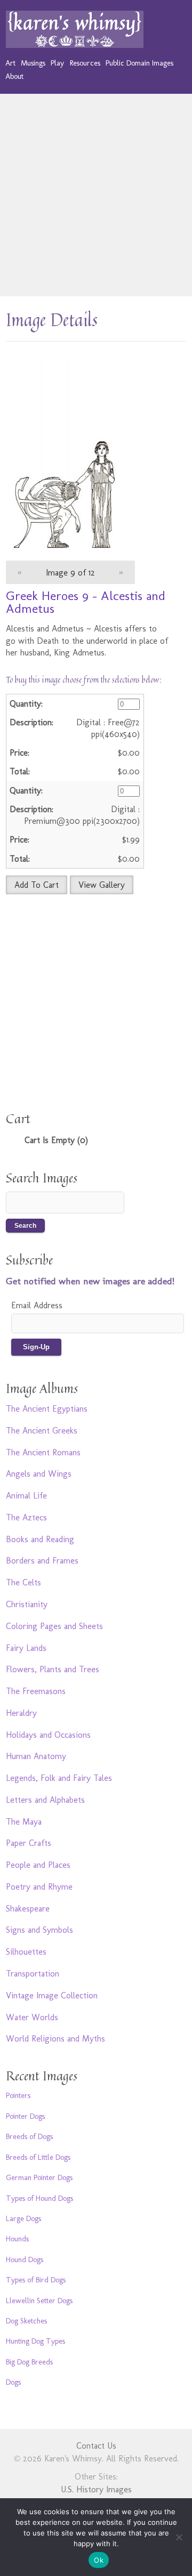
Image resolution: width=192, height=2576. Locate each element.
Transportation (33, 1974)
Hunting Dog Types (35, 2341)
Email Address (37, 1305)
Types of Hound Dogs (39, 2198)
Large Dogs (23, 2218)
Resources (85, 63)
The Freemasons (36, 1691)
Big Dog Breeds (29, 2362)
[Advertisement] (96, 195)
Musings (33, 63)
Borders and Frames (42, 1561)
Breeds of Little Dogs (38, 2157)
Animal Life (26, 1496)
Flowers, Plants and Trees (53, 1669)
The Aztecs (26, 1517)
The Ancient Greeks (42, 1431)
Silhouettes (26, 1952)
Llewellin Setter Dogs (39, 2300)
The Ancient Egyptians (47, 1409)
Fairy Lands (26, 1648)
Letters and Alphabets (45, 1800)
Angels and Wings (39, 1474)
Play (57, 63)
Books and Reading (40, 1539)
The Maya (24, 1822)
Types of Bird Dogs (36, 2280)
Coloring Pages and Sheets (54, 1626)
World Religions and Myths (55, 2039)
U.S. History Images (96, 2489)
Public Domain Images (139, 63)
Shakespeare (28, 1909)
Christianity (27, 1604)
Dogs (13, 2382)
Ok (99, 2560)
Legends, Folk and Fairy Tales (59, 1778)
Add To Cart (37, 885)
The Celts (23, 1582)
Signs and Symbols (39, 1930)
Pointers (18, 2095)
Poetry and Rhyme (39, 1887)
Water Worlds (32, 2017)
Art (10, 63)
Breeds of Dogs (29, 2136)
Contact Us (96, 2446)
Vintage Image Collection (52, 1995)
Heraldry (21, 1713)
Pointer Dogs (25, 2116)
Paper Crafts (29, 1843)
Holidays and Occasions (48, 1735)
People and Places (38, 1865)
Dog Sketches (26, 2321)
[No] (179, 2537)
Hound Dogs (25, 2259)
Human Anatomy (36, 1756)
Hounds (17, 2239)
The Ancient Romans (43, 1452)
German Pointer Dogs (39, 2177)
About (14, 76)
